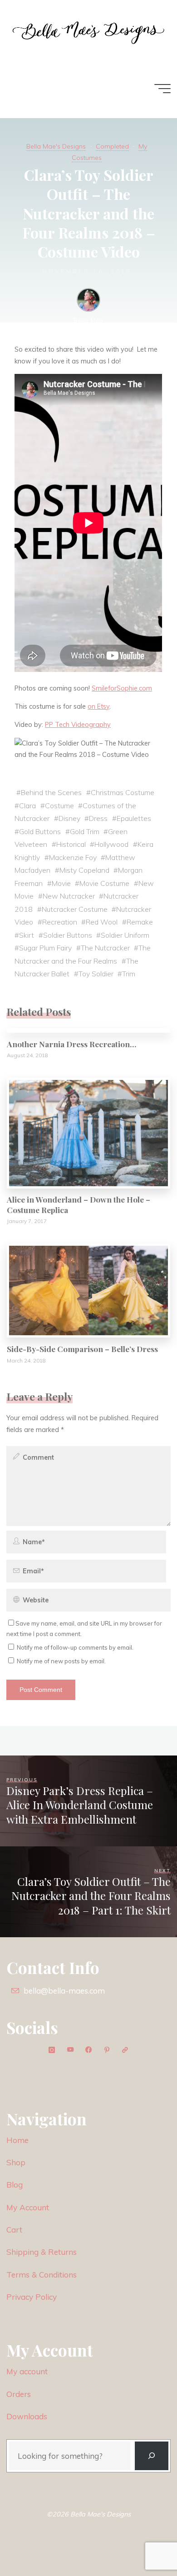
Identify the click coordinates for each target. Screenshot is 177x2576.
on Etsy (98, 706)
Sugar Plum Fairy (45, 948)
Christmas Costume (123, 792)
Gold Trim (85, 831)
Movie (61, 883)
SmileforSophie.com (122, 688)
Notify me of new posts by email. (61, 1661)
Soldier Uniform (125, 935)
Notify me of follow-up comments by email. (75, 1647)
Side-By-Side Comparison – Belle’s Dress (82, 1349)
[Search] (152, 2456)
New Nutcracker (69, 896)
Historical (71, 844)
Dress (99, 818)
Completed (112, 146)
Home (17, 2140)
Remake (140, 922)
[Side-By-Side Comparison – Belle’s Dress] (88, 1290)
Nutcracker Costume (75, 909)
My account (27, 2371)
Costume (59, 805)
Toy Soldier (96, 974)
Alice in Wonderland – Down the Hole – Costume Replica (79, 1204)
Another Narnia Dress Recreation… (71, 1044)
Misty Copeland (84, 870)
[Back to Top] (142, 2541)
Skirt (27, 935)
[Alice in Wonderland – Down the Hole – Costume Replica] (88, 1133)
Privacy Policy (32, 2297)
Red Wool (102, 922)
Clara (27, 805)
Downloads (27, 2416)
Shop (16, 2162)
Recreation (60, 922)
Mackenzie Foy (73, 857)
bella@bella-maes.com (64, 1991)
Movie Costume (105, 883)
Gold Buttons (40, 831)
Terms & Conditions (42, 2275)
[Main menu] (162, 89)
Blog (15, 2185)
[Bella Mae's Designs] (88, 30)
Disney (69, 818)
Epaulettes (134, 818)
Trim (129, 974)
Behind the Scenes (51, 792)
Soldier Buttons (68, 935)
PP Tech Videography (78, 725)
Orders (19, 2394)
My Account (28, 2207)
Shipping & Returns (42, 2252)
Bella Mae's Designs (56, 146)
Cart (14, 2230)
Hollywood (112, 844)
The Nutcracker (105, 948)
